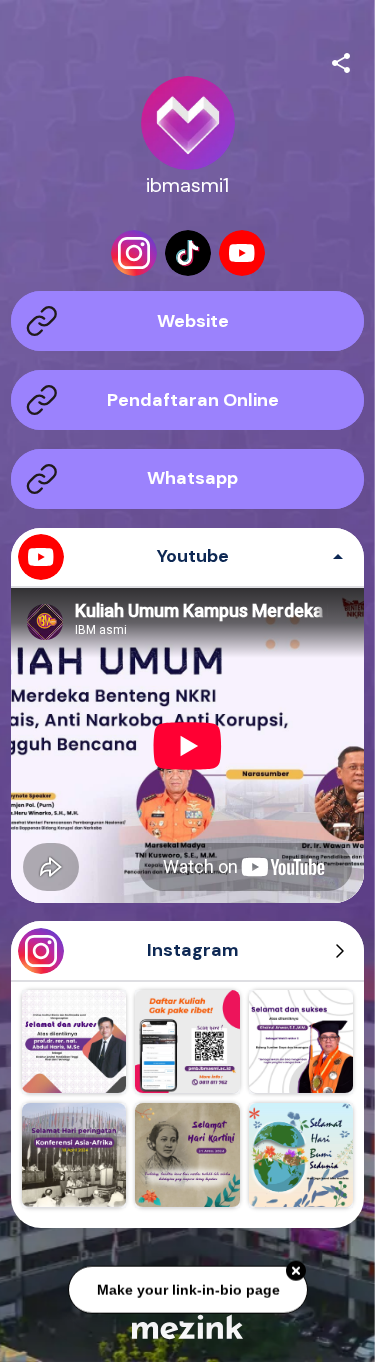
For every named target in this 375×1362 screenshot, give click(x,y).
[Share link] (341, 60)
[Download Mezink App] (187, 1326)
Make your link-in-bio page (187, 1288)
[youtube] (242, 253)
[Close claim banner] (296, 1269)
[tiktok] (188, 253)
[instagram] (134, 253)
